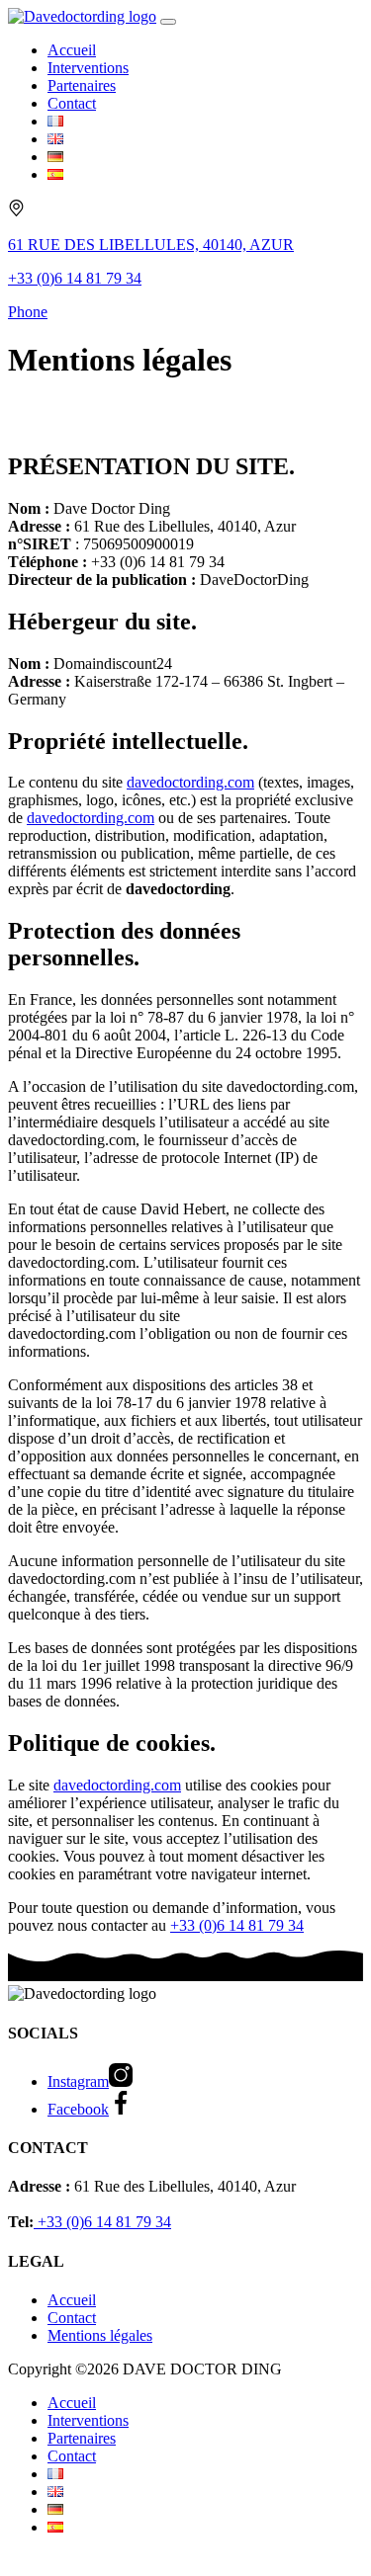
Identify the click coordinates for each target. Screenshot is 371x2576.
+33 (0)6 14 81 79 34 (237, 1925)
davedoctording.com (190, 782)
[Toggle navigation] (168, 22)
